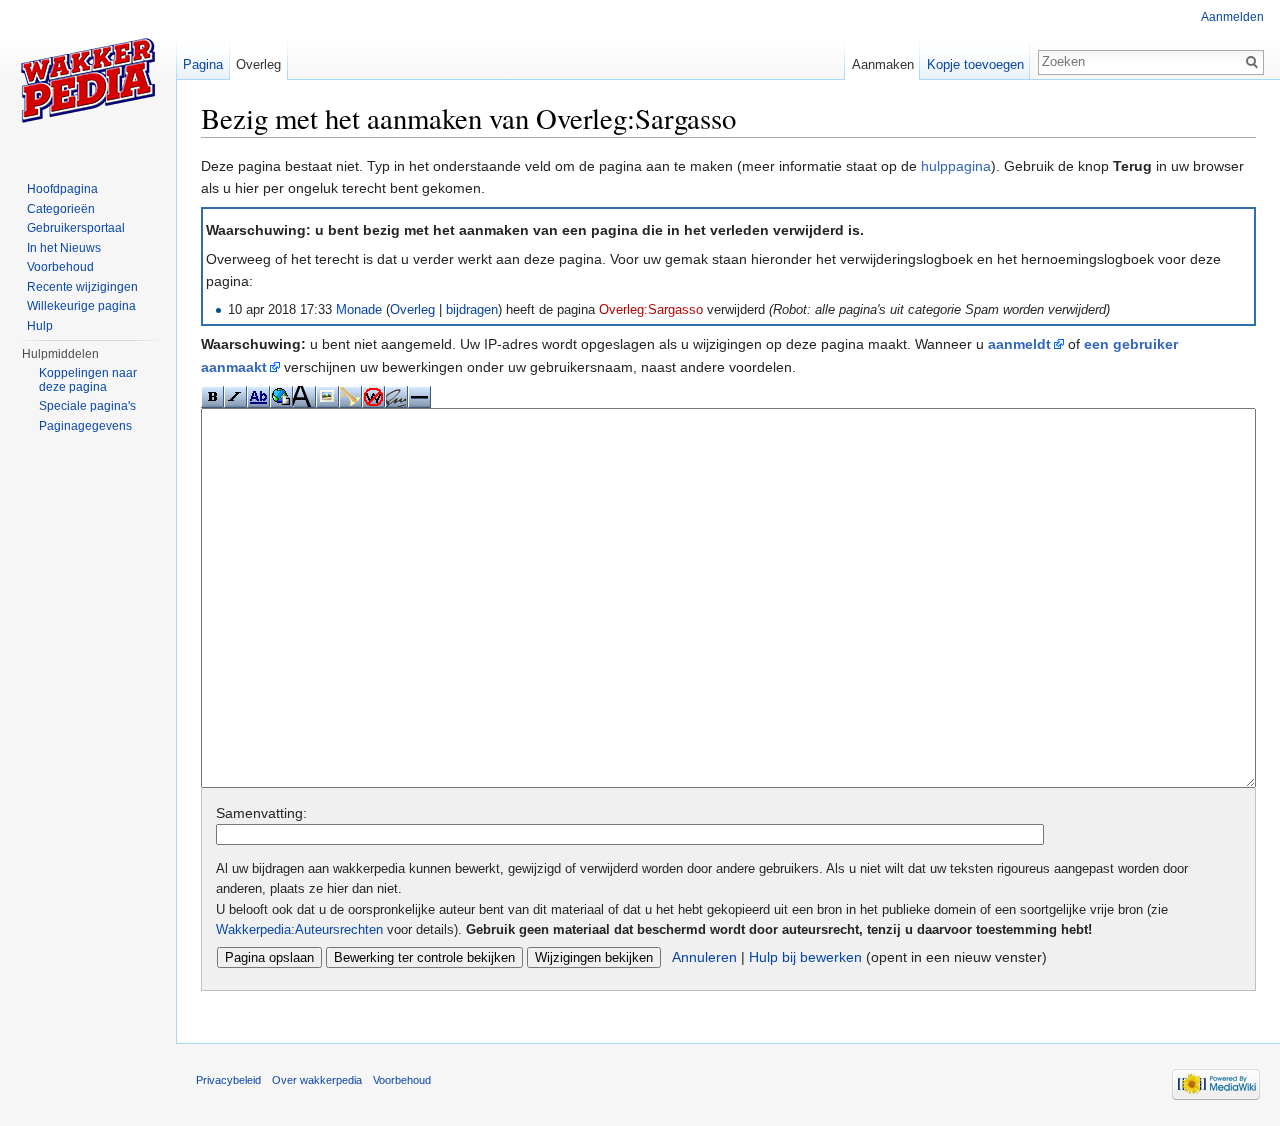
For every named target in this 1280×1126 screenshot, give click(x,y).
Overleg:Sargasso (651, 310)
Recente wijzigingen (82, 287)
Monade (359, 310)
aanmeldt (1019, 344)
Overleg (412, 310)
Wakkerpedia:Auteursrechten (299, 930)
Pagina (203, 64)
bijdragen (472, 310)
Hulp (40, 326)
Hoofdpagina (62, 189)
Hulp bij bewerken (805, 957)
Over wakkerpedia (317, 1080)
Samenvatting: (261, 813)
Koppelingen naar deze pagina (88, 380)
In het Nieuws (64, 248)
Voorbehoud (60, 267)
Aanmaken (883, 64)
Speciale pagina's (87, 406)
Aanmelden (1232, 17)
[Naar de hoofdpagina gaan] (88, 80)
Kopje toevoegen (975, 64)
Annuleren (704, 957)
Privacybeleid (228, 1080)
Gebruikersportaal (76, 228)
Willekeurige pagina (81, 306)
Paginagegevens (85, 426)
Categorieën (61, 209)
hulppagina (956, 166)
